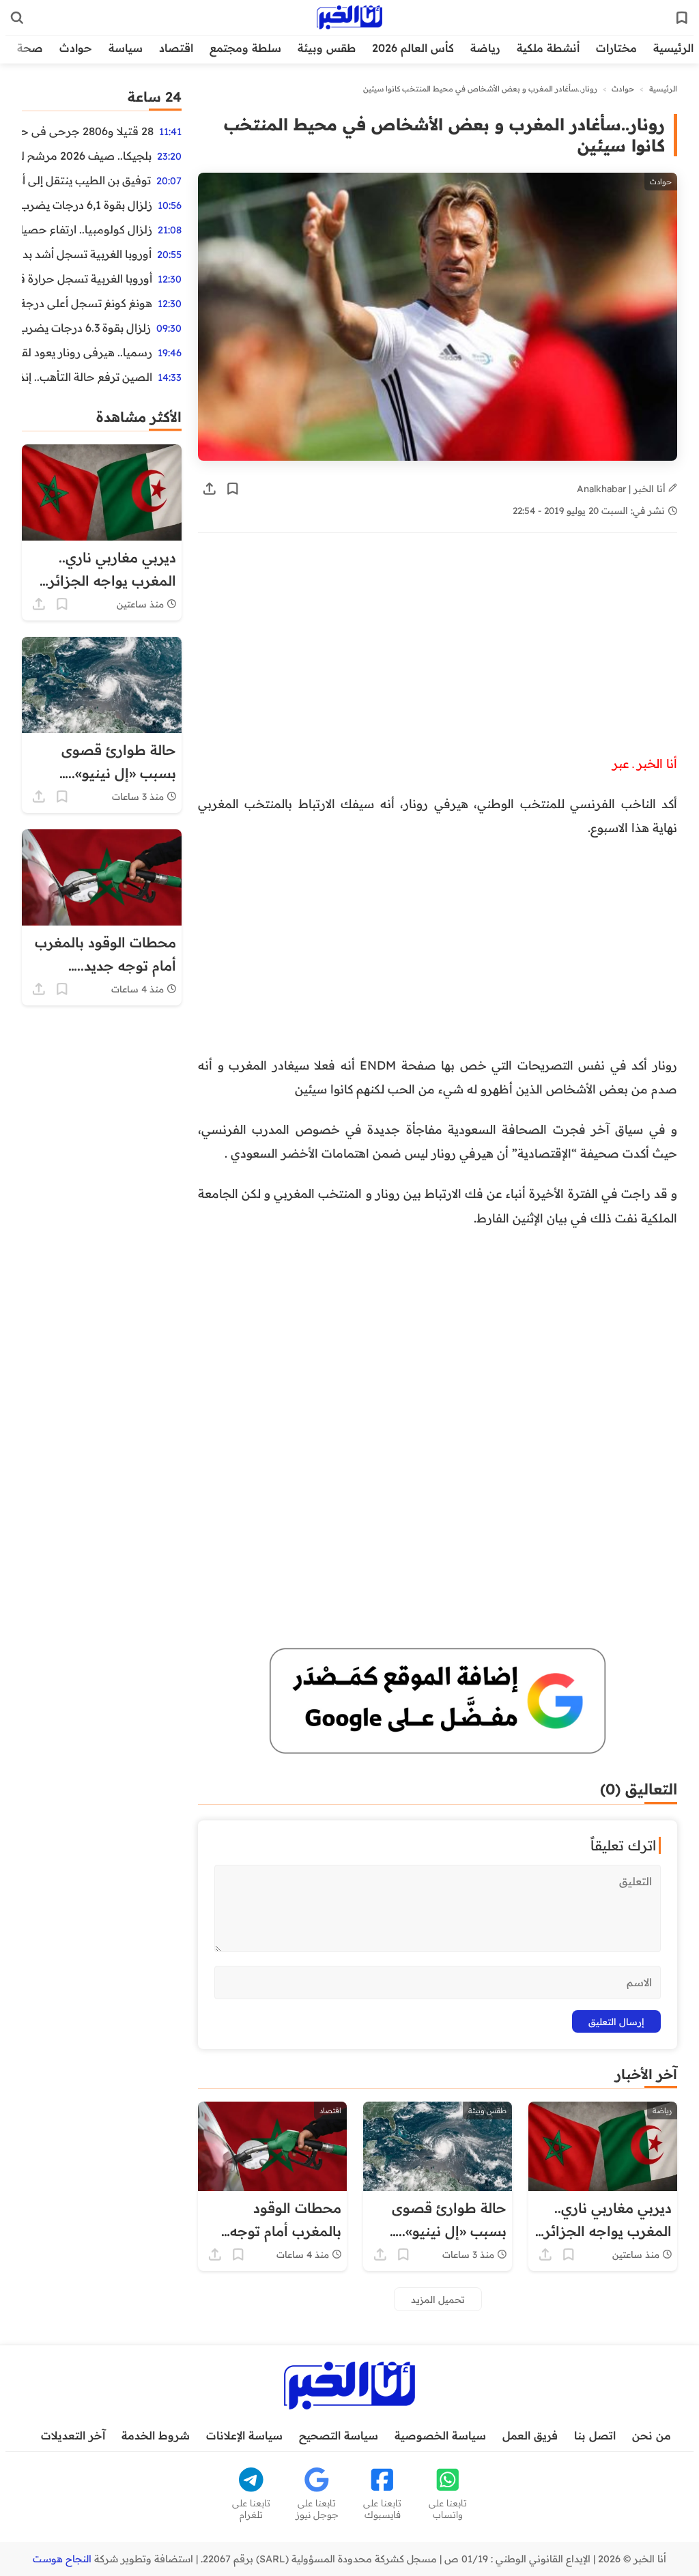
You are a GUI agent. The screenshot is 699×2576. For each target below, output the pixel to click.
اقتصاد (176, 48)
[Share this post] (210, 489)
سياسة (126, 48)
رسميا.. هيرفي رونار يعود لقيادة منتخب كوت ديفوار (87, 352)
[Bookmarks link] (682, 18)
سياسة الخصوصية (440, 2435)
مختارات (616, 48)
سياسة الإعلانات (244, 2435)
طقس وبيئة (327, 48)
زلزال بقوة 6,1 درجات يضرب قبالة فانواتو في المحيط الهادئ (87, 205)
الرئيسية (673, 48)
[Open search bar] (17, 18)
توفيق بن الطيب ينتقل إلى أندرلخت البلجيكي (86, 180)
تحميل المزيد (438, 2299)
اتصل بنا (595, 2435)
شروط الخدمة (156, 2435)
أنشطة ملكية (548, 48)
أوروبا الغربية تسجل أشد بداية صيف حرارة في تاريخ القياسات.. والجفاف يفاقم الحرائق (87, 254)
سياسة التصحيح (339, 2435)
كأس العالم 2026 (413, 48)
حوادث (76, 48)
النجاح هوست (62, 2559)
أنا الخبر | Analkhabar (623, 488)
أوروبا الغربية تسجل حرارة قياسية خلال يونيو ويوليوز (87, 278)
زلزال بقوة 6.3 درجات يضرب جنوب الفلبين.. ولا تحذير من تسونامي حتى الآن (86, 328)
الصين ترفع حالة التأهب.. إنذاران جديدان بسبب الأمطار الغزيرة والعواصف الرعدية (87, 377)
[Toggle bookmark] (233, 489)
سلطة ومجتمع (245, 48)
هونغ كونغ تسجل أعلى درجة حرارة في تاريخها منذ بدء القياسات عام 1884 (87, 303)
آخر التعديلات (73, 2435)
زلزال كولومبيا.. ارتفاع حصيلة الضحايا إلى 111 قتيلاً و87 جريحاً (87, 229)
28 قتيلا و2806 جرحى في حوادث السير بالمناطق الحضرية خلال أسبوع (88, 131)
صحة (30, 48)
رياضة (485, 48)
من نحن (652, 2435)
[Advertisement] (438, 650)
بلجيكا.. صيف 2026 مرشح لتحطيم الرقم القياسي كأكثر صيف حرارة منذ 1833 (87, 156)
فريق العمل (530, 2435)
